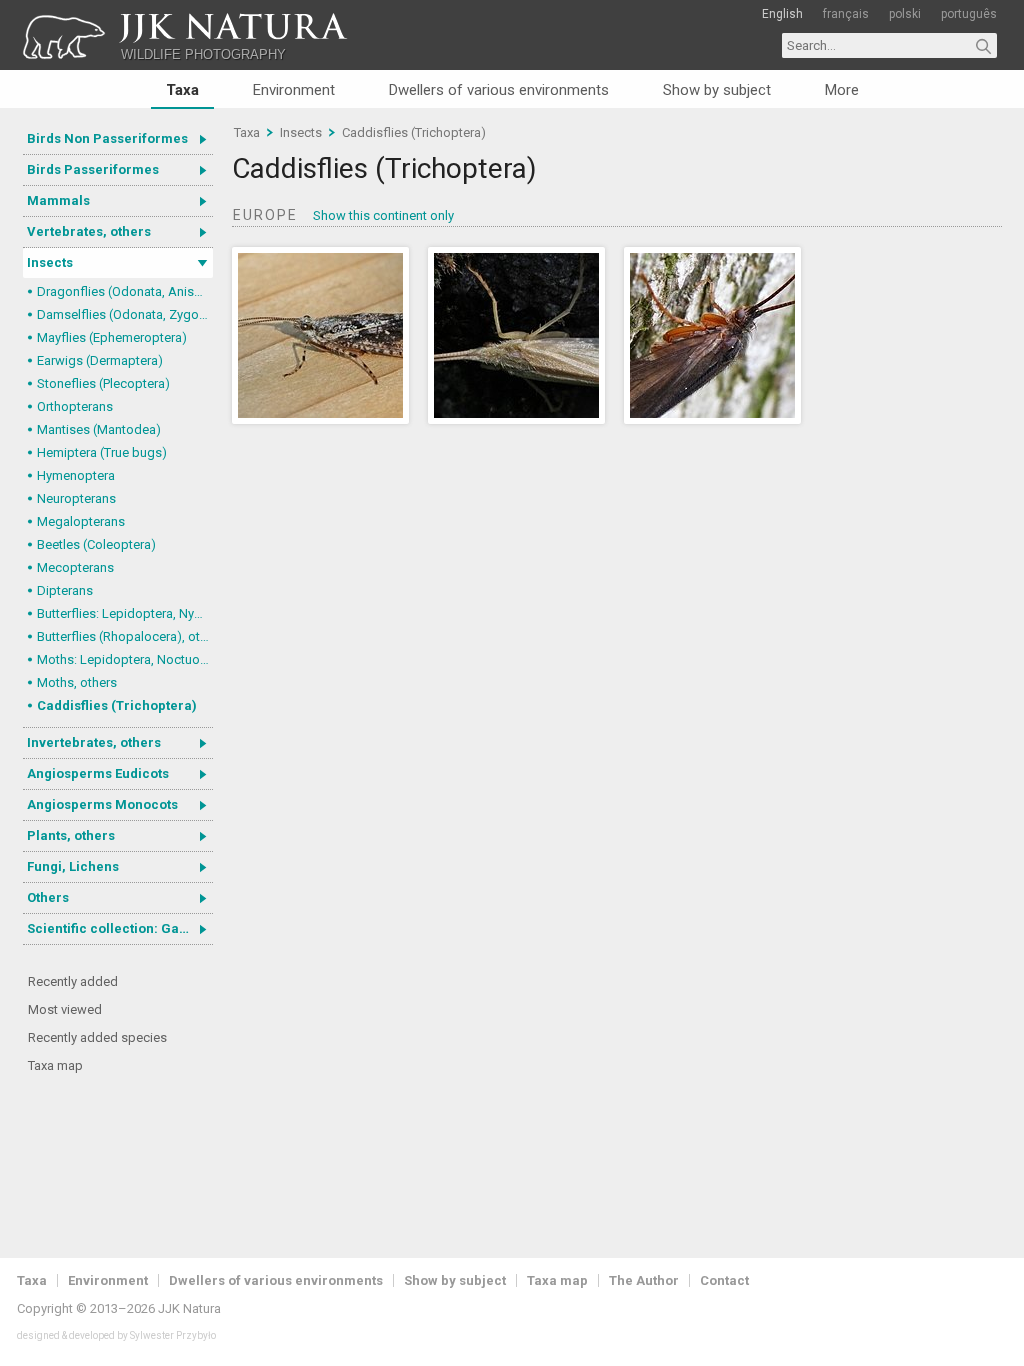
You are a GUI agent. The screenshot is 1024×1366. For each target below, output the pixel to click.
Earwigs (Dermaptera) (100, 360)
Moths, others (77, 682)
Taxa (182, 90)
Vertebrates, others (89, 231)
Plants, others (71, 835)
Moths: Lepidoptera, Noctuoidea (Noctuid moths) (125, 659)
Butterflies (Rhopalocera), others (125, 636)
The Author (644, 1280)
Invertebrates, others (94, 742)
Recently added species (97, 1037)
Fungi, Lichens (73, 866)
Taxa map (55, 1065)
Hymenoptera (76, 475)
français (846, 14)
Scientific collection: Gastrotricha (120, 928)
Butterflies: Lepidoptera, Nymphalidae (125, 613)
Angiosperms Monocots (102, 804)
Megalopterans (81, 521)
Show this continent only (383, 215)
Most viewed (65, 1009)
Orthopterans (75, 406)
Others (48, 897)
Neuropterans (76, 498)
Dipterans (65, 590)
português (969, 14)
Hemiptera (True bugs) (102, 452)
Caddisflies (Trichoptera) (117, 705)
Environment (294, 90)
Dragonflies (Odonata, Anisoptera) (125, 291)
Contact (724, 1280)
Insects (50, 262)
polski (905, 14)
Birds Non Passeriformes (107, 138)
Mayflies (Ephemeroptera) (112, 337)
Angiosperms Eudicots (98, 773)
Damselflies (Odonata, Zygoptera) (125, 314)
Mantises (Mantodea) (99, 429)
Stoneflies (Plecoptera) (103, 383)
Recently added (73, 981)
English (782, 14)
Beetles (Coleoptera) (96, 544)
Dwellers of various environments (499, 90)
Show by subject (717, 90)
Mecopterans (75, 567)
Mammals (58, 200)
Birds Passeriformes (93, 169)
